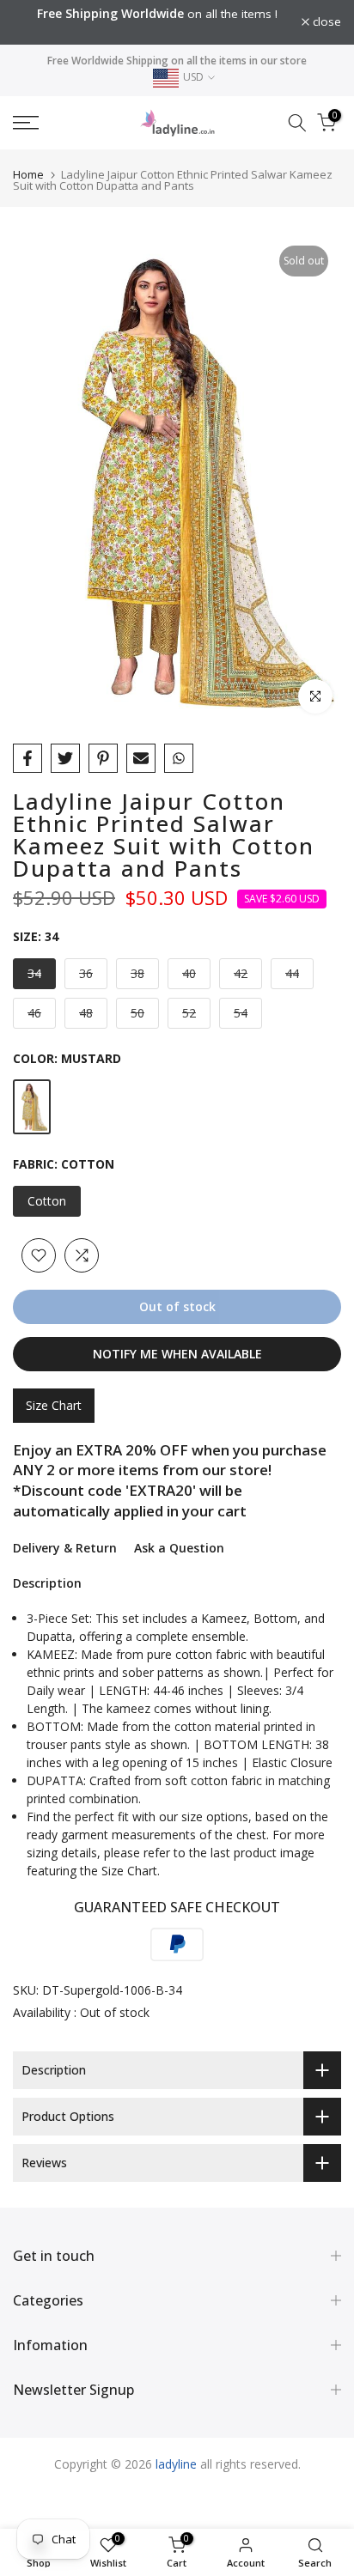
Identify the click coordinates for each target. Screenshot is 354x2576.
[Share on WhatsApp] (179, 758)
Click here (165, 31)
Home (28, 174)
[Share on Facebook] (27, 758)
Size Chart (54, 1405)
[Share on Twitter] (65, 758)
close (325, 22)
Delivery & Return (65, 1548)
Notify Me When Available (177, 1354)
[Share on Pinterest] (103, 758)
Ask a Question (179, 1548)
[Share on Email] (141, 758)
